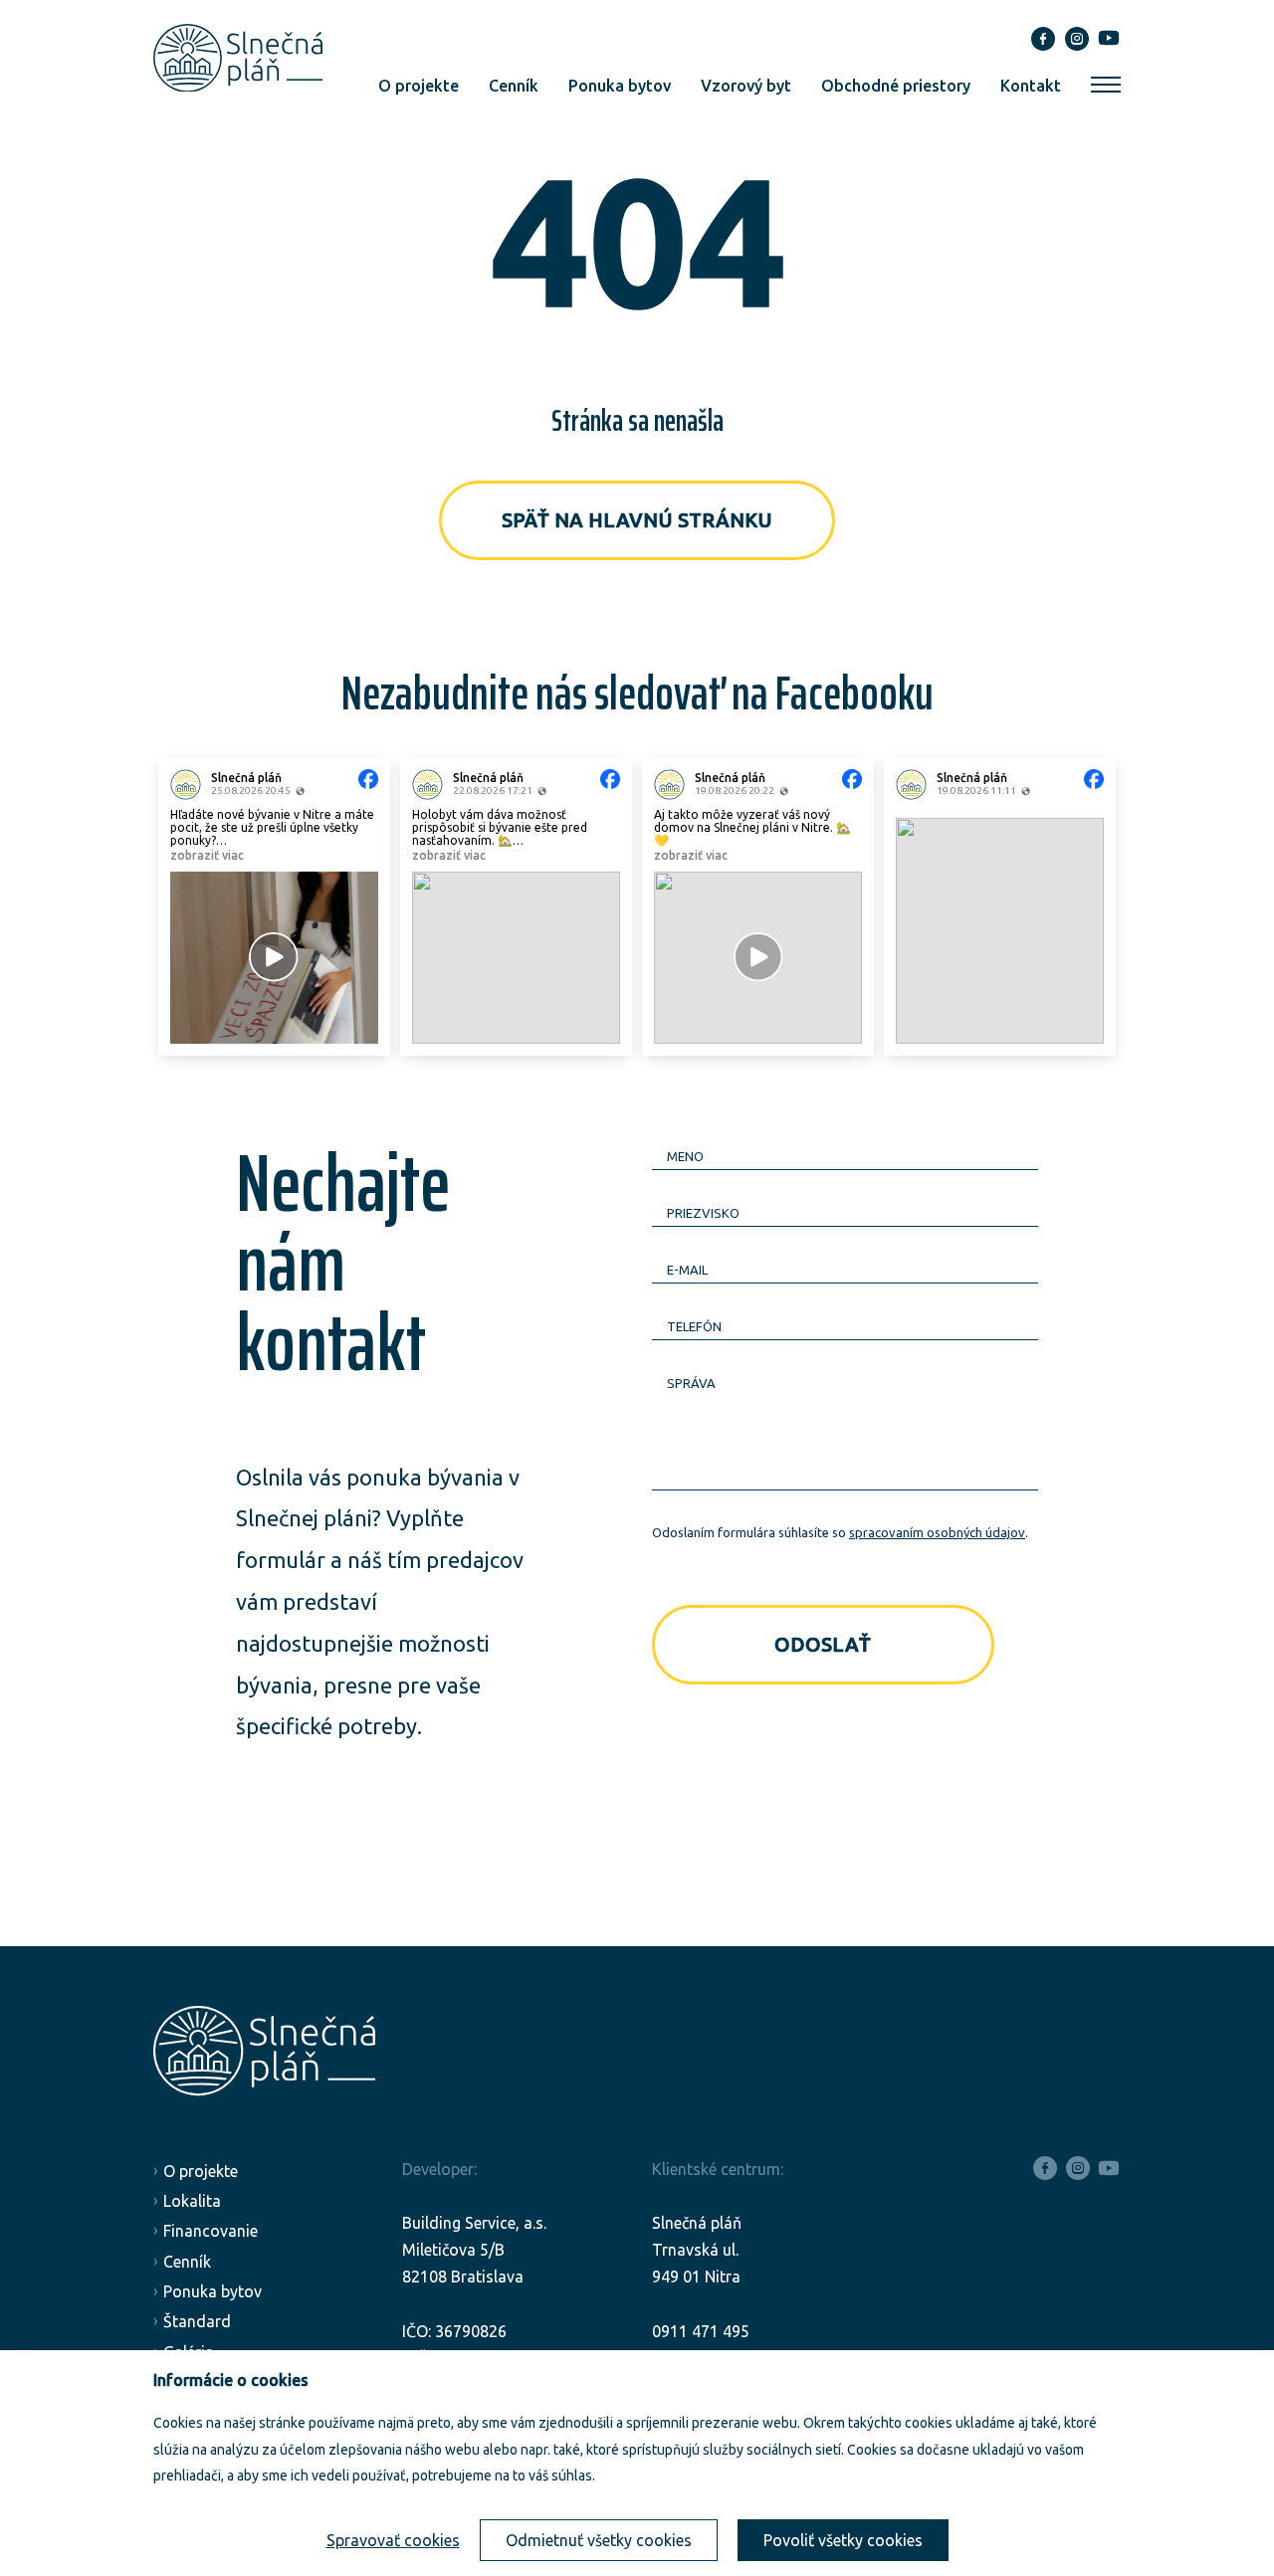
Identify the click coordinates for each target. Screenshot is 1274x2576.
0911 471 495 (701, 2331)
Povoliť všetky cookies (843, 2540)
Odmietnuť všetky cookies (599, 2540)
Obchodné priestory (896, 86)
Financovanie (211, 2231)
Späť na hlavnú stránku (637, 520)
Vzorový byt (746, 86)
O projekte (419, 86)
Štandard (197, 2321)
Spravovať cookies (393, 2540)
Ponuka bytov (620, 86)
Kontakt (1031, 86)
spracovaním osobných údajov (937, 1532)
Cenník (514, 86)
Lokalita (192, 2201)
